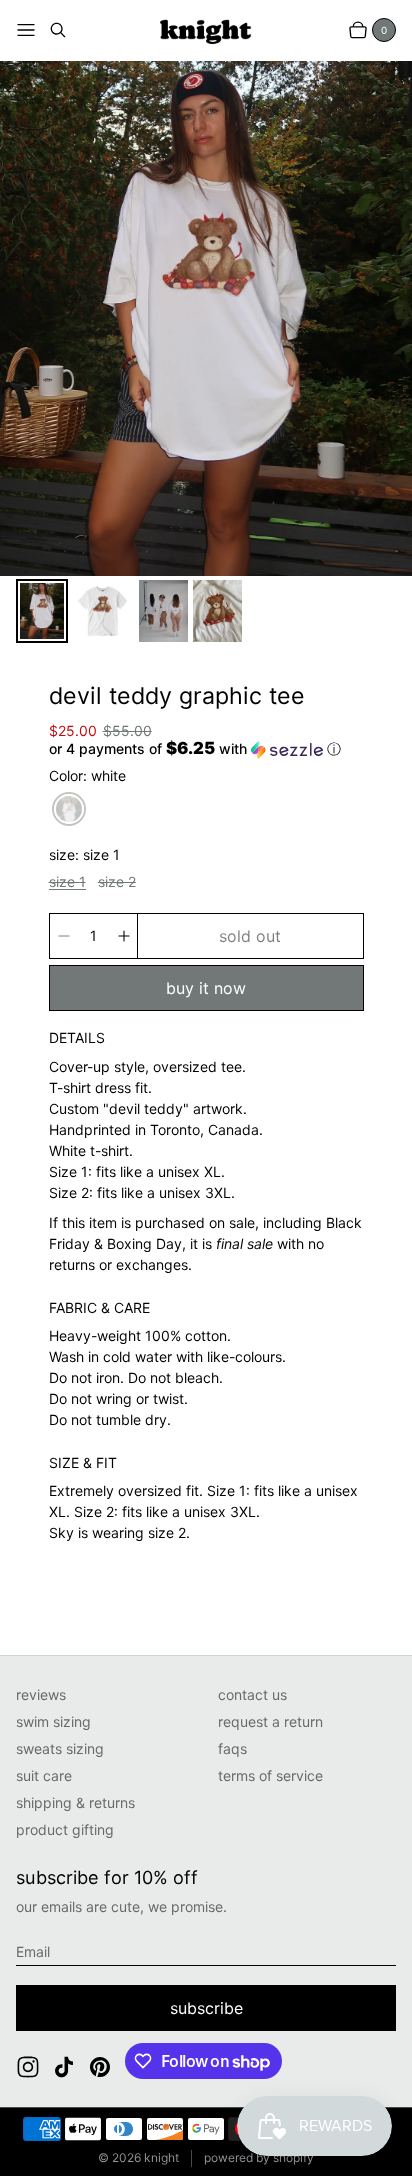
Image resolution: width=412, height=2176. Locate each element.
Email (33, 1951)
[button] (195, 749)
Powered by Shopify (259, 2157)
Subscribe (206, 2008)
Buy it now (206, 988)
